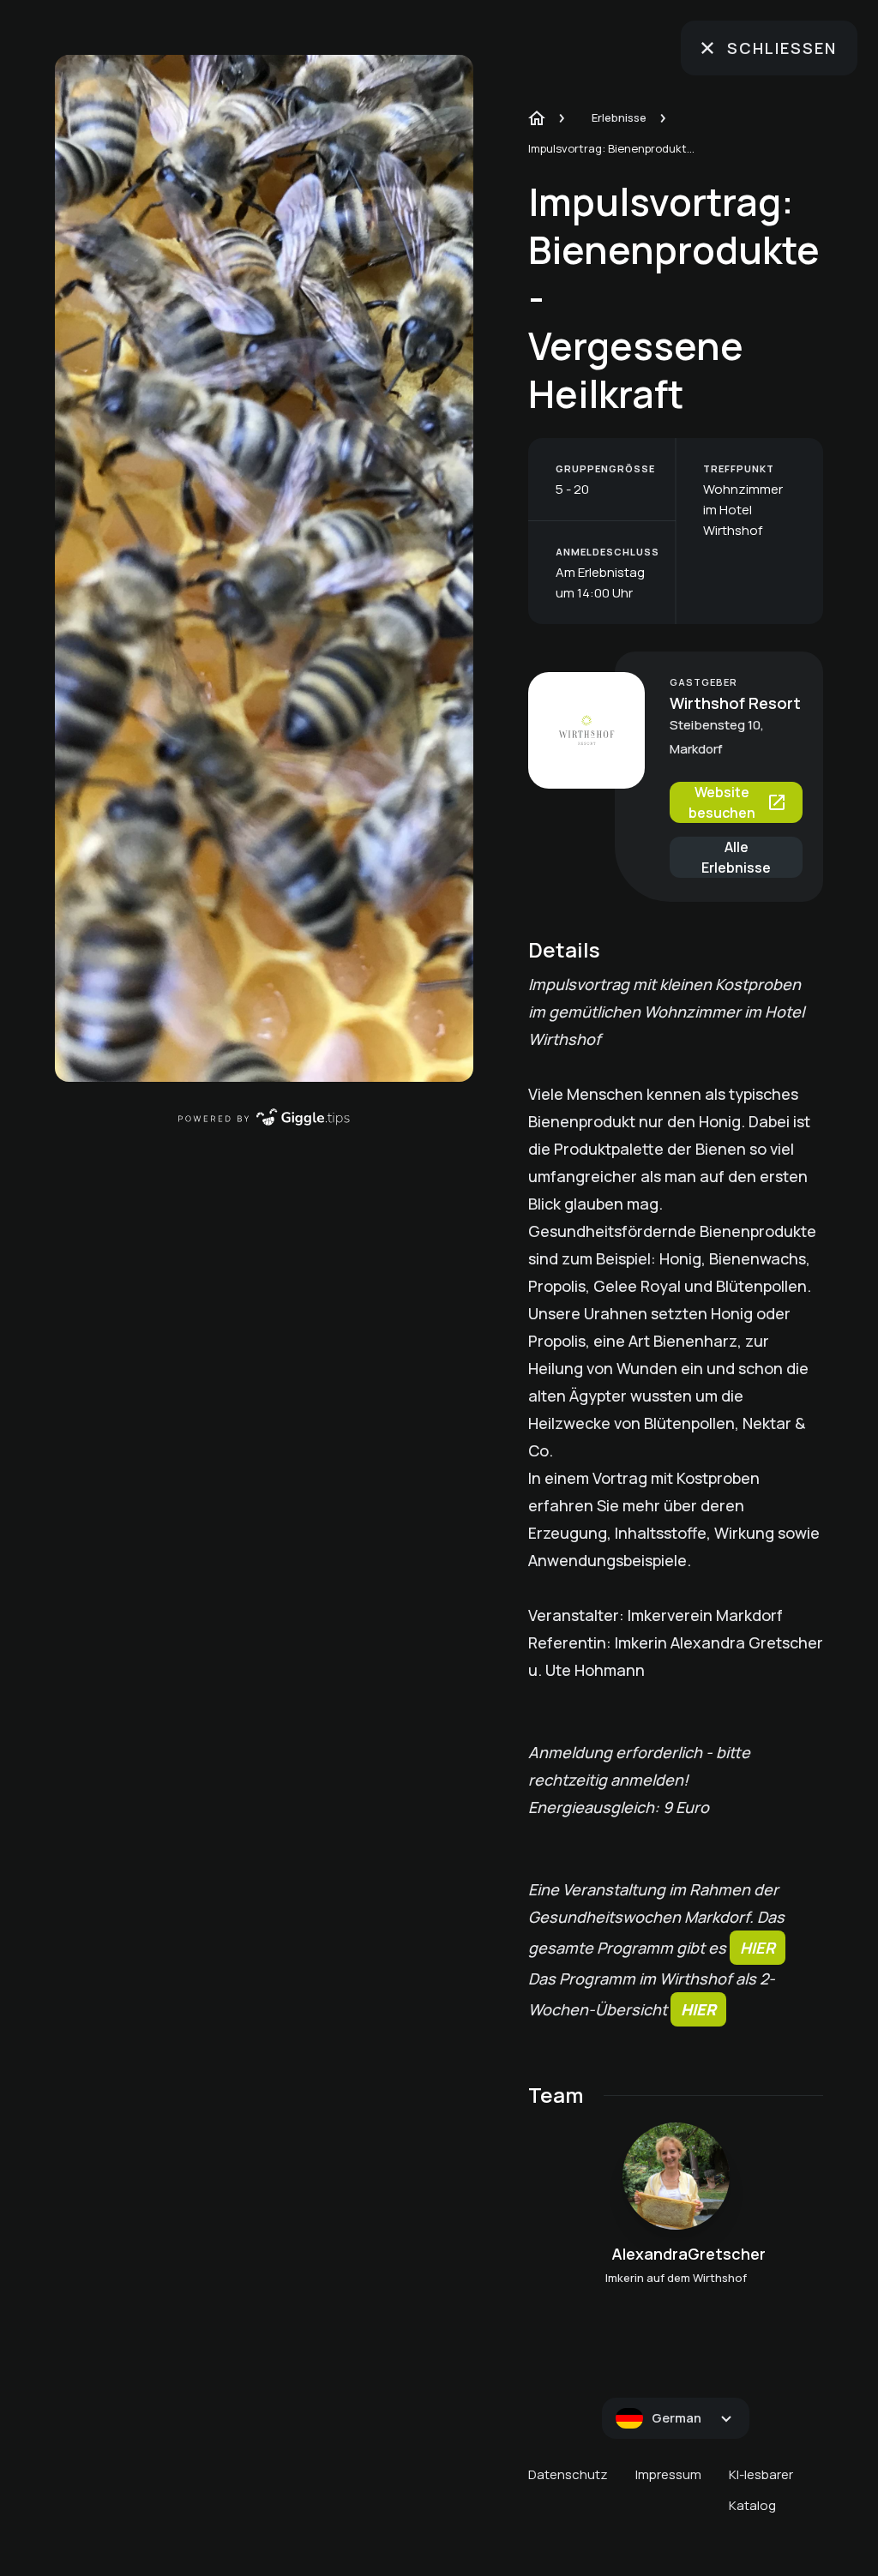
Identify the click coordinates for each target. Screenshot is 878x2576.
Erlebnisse (619, 117)
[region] (264, 568)
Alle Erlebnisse (736, 857)
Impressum (668, 2474)
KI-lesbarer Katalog (761, 2490)
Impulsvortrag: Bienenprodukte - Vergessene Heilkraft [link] (614, 148)
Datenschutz (568, 2474)
